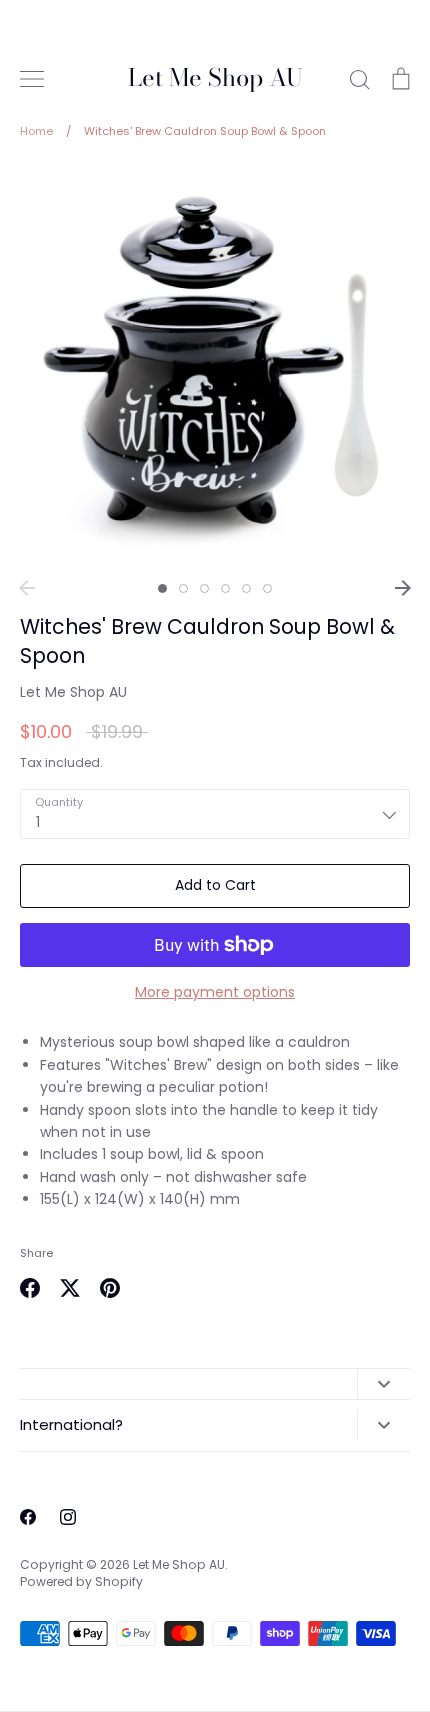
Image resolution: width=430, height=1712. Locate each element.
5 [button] (246, 588)
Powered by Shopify (81, 1581)
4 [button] (225, 588)
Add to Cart (215, 885)
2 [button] (183, 588)
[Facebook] (28, 1517)
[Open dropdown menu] (383, 1384)
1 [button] (162, 588)
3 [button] (204, 588)
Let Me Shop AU (215, 78)
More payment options (215, 992)
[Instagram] (68, 1517)
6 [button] (267, 588)
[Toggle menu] (32, 79)
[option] (215, 366)
